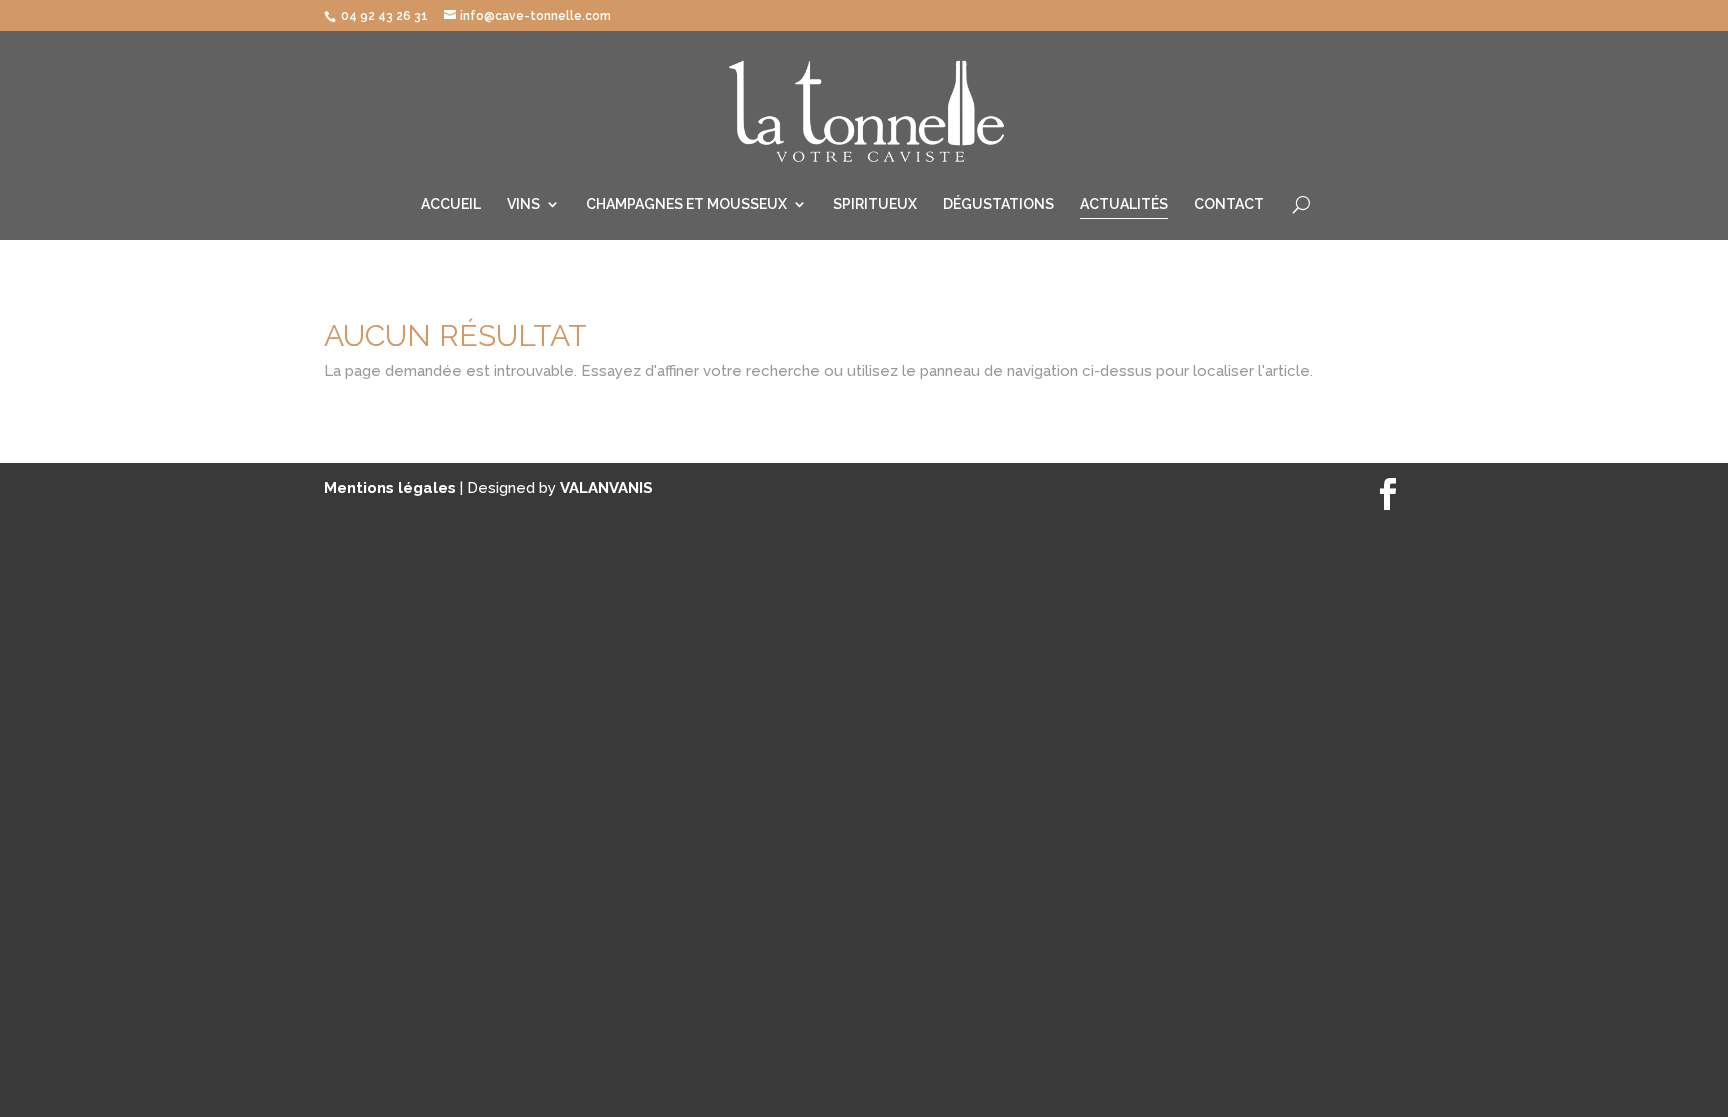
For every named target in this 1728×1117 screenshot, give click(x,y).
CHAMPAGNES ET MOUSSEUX (686, 204)
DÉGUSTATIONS (998, 204)
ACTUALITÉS (1124, 204)
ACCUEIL (451, 204)
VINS (523, 204)
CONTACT (1229, 204)
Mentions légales (392, 488)
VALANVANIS (606, 488)
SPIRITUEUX (875, 204)
